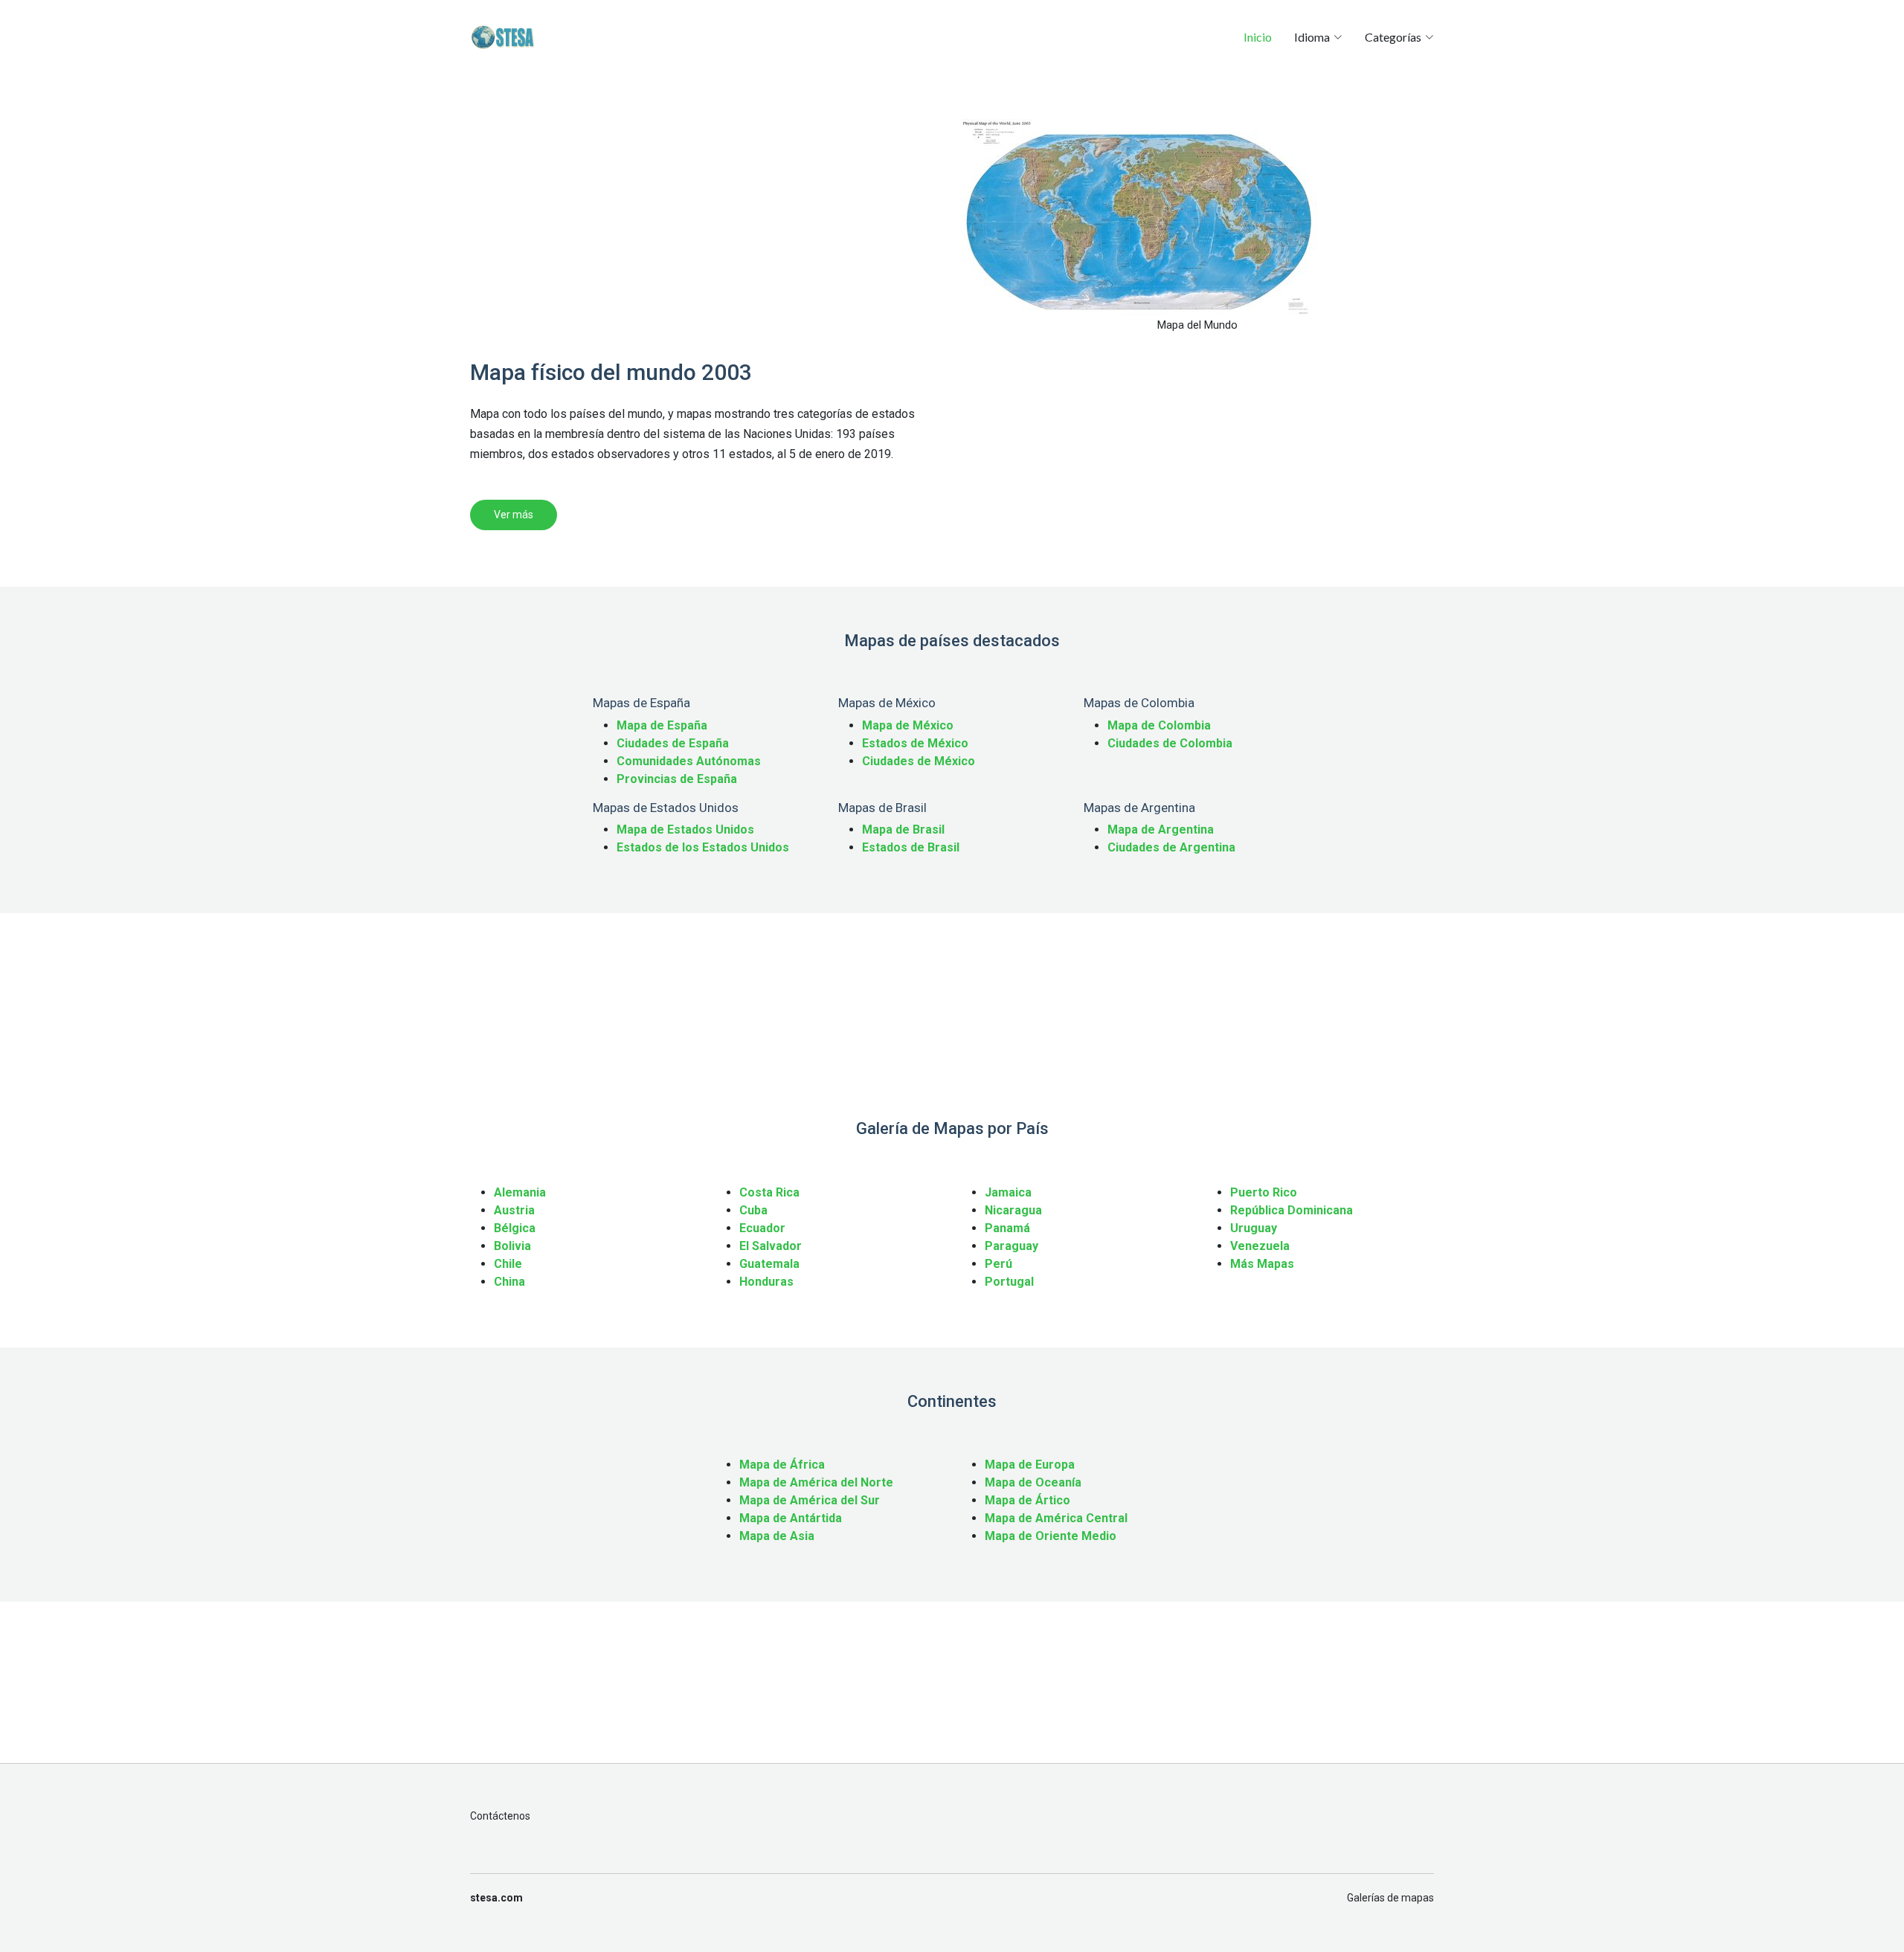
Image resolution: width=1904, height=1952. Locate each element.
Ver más (514, 515)
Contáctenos (500, 1816)
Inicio (1258, 37)
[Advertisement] (707, 223)
